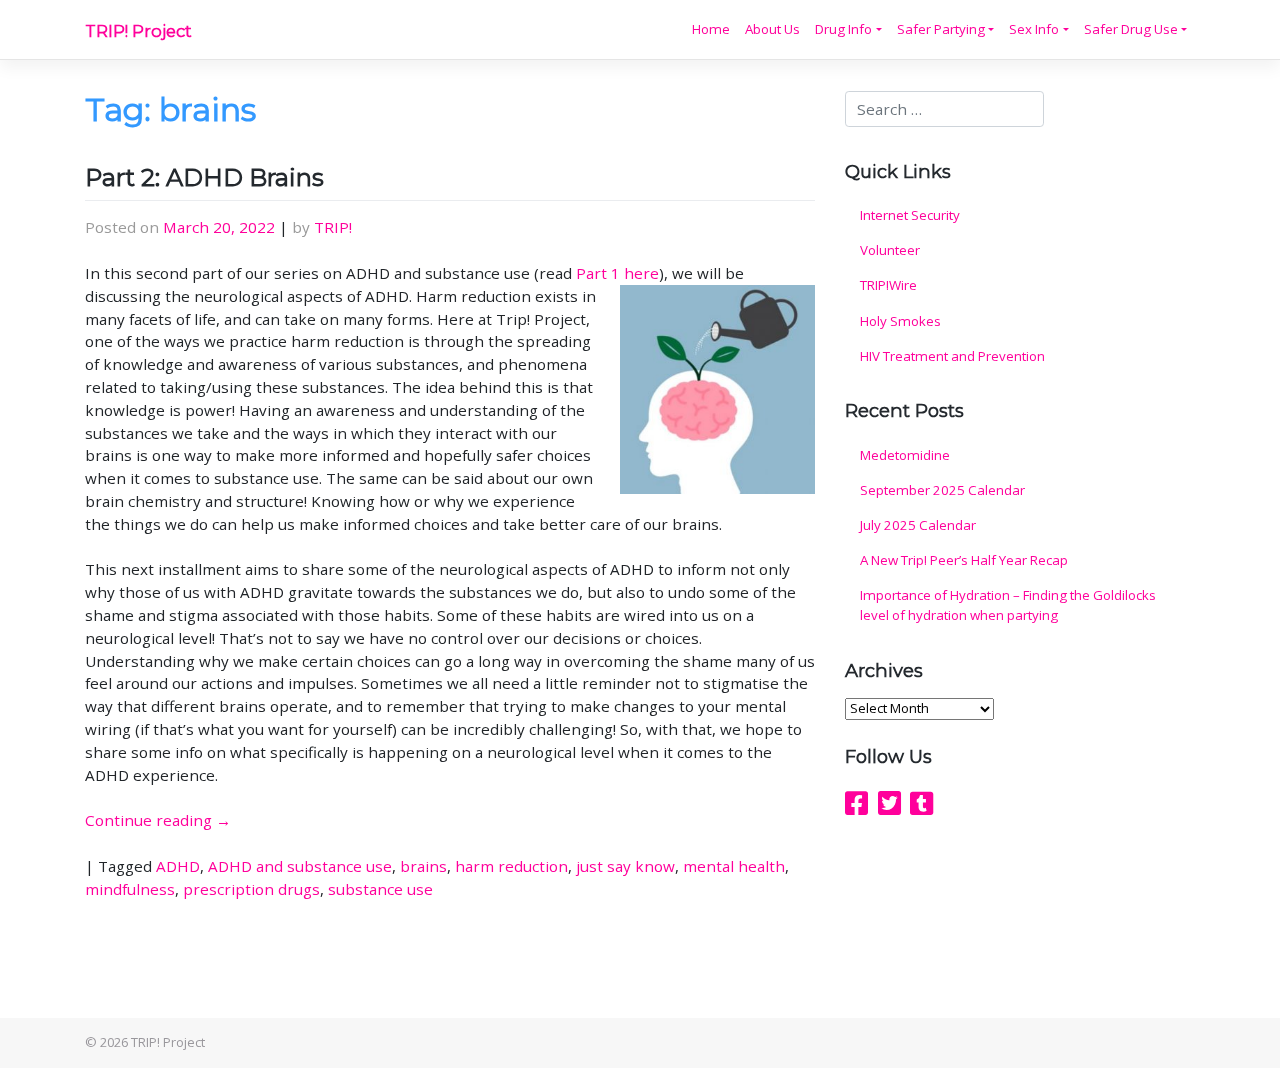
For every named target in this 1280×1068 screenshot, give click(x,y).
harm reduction (511, 866)
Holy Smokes (900, 321)
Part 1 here (617, 273)
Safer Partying (941, 29)
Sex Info (1034, 29)
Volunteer (890, 250)
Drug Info (843, 29)
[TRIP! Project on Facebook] (856, 803)
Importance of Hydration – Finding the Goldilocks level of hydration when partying (1008, 605)
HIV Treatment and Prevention (952, 356)
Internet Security (910, 215)
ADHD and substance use (300, 866)
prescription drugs (251, 889)
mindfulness (130, 889)
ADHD (178, 866)
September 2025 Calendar (942, 490)
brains (423, 866)
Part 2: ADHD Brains (204, 177)
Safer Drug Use (1131, 29)
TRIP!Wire (888, 285)
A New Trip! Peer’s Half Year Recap (964, 560)
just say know (625, 866)
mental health (734, 866)
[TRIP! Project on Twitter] (889, 803)
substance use (380, 889)
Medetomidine (905, 455)
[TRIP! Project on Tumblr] (921, 803)
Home (711, 29)
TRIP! (333, 227)
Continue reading (158, 820)
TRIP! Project (138, 31)
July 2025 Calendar (918, 525)
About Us (772, 29)
